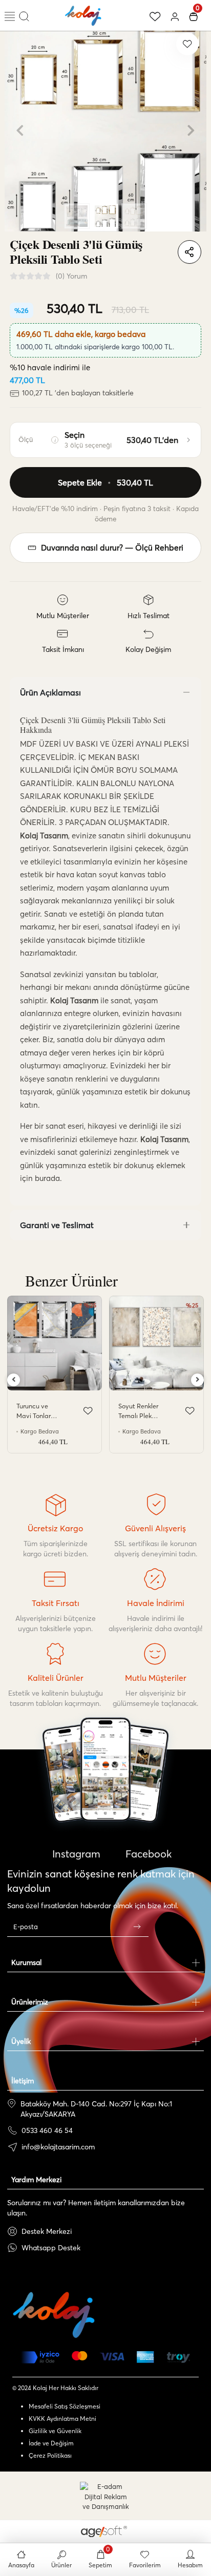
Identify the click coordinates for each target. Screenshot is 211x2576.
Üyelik (21, 2041)
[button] (20, 131)
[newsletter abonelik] (137, 1927)
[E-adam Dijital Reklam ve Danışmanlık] (105, 2497)
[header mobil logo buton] (83, 14)
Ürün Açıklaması (50, 692)
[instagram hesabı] (105, 1800)
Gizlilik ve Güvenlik (55, 2431)
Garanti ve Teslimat (57, 1225)
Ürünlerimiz (30, 2002)
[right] (198, 1380)
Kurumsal (26, 1962)
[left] (14, 1380)
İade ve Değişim (51, 2443)
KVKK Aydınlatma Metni (62, 2419)
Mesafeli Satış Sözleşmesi (65, 2406)
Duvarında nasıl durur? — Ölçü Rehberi (112, 548)
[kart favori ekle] (88, 1411)
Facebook (147, 1854)
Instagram (75, 1854)
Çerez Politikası (50, 2455)
